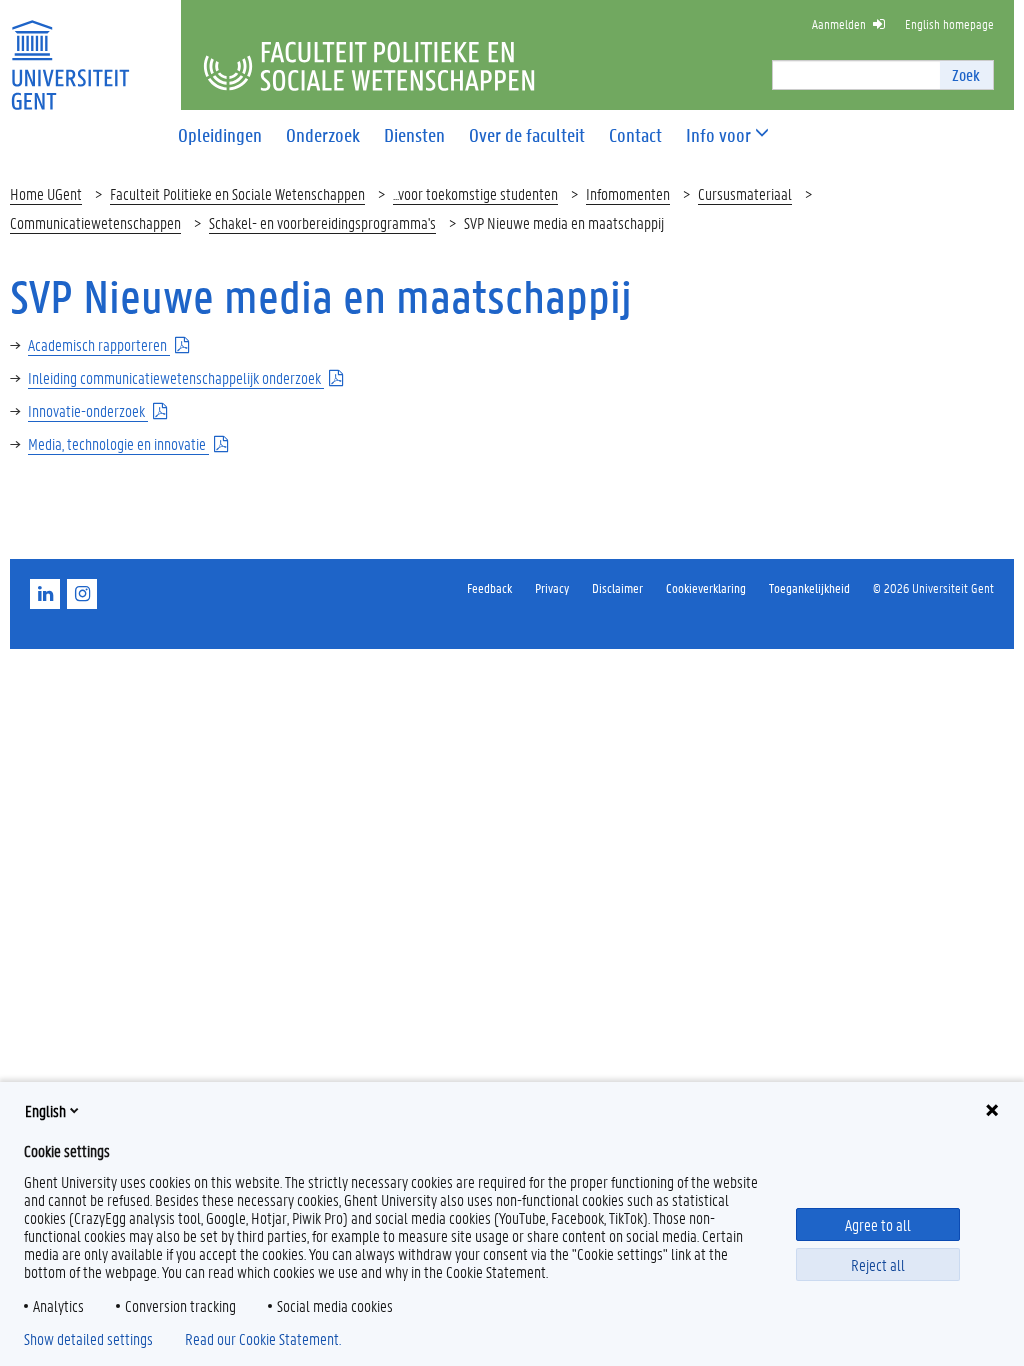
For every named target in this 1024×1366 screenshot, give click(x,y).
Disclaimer (617, 587)
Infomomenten (628, 193)
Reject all (878, 1264)
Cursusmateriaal (745, 193)
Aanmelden (839, 23)
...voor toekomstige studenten (475, 193)
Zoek (966, 74)
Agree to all (878, 1224)
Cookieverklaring (706, 587)
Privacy (552, 587)
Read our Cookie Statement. (263, 1339)
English (45, 1110)
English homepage (949, 23)
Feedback (489, 587)
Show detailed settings (88, 1339)
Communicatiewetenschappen (95, 222)
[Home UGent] (70, 52)
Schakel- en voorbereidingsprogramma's (322, 222)
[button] (718, 135)
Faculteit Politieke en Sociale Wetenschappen (237, 193)
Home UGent (46, 193)
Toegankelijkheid (809, 587)
